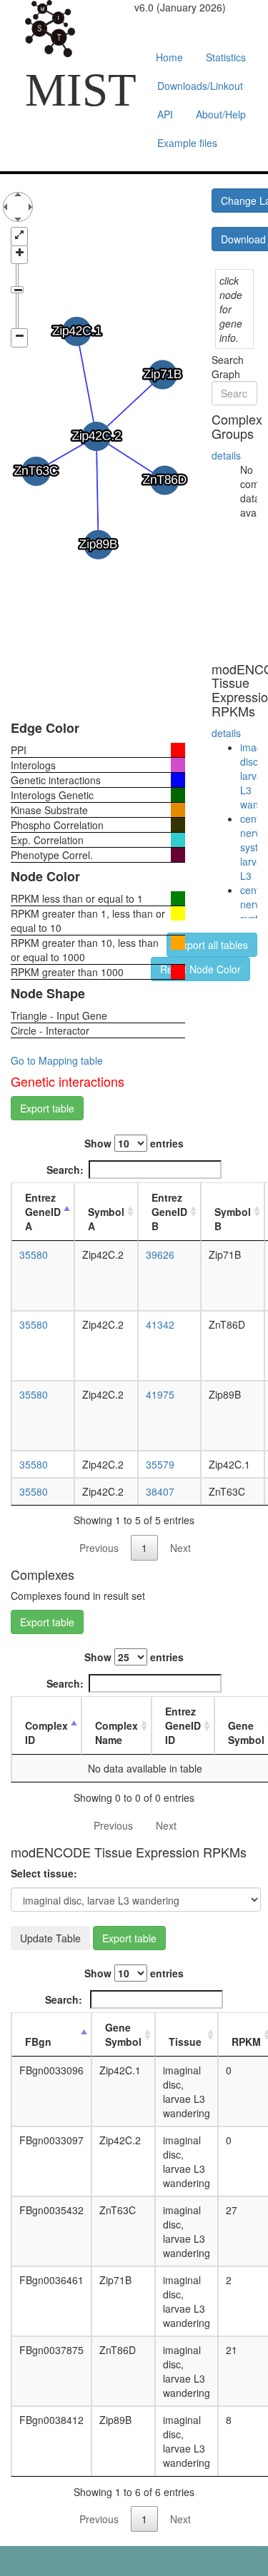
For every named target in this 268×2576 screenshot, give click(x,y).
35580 (34, 1254)
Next (180, 1548)
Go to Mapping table (57, 1060)
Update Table (50, 1938)
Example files (187, 143)
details (226, 455)
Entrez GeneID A (43, 1212)
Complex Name (116, 1733)
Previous (99, 1548)
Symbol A (106, 1219)
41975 (160, 1394)
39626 (160, 1254)
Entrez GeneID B (169, 1212)
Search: (65, 1170)
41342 (160, 1324)
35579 (160, 1464)
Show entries (134, 1143)
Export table (47, 1108)
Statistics (226, 57)
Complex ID (46, 1733)
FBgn (38, 2042)
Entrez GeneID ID (183, 1725)
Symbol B (233, 1219)
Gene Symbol (123, 2034)
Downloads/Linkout (200, 86)
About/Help (221, 114)
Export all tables (212, 945)
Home (169, 57)
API (165, 114)
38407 (160, 1491)
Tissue (185, 2042)
